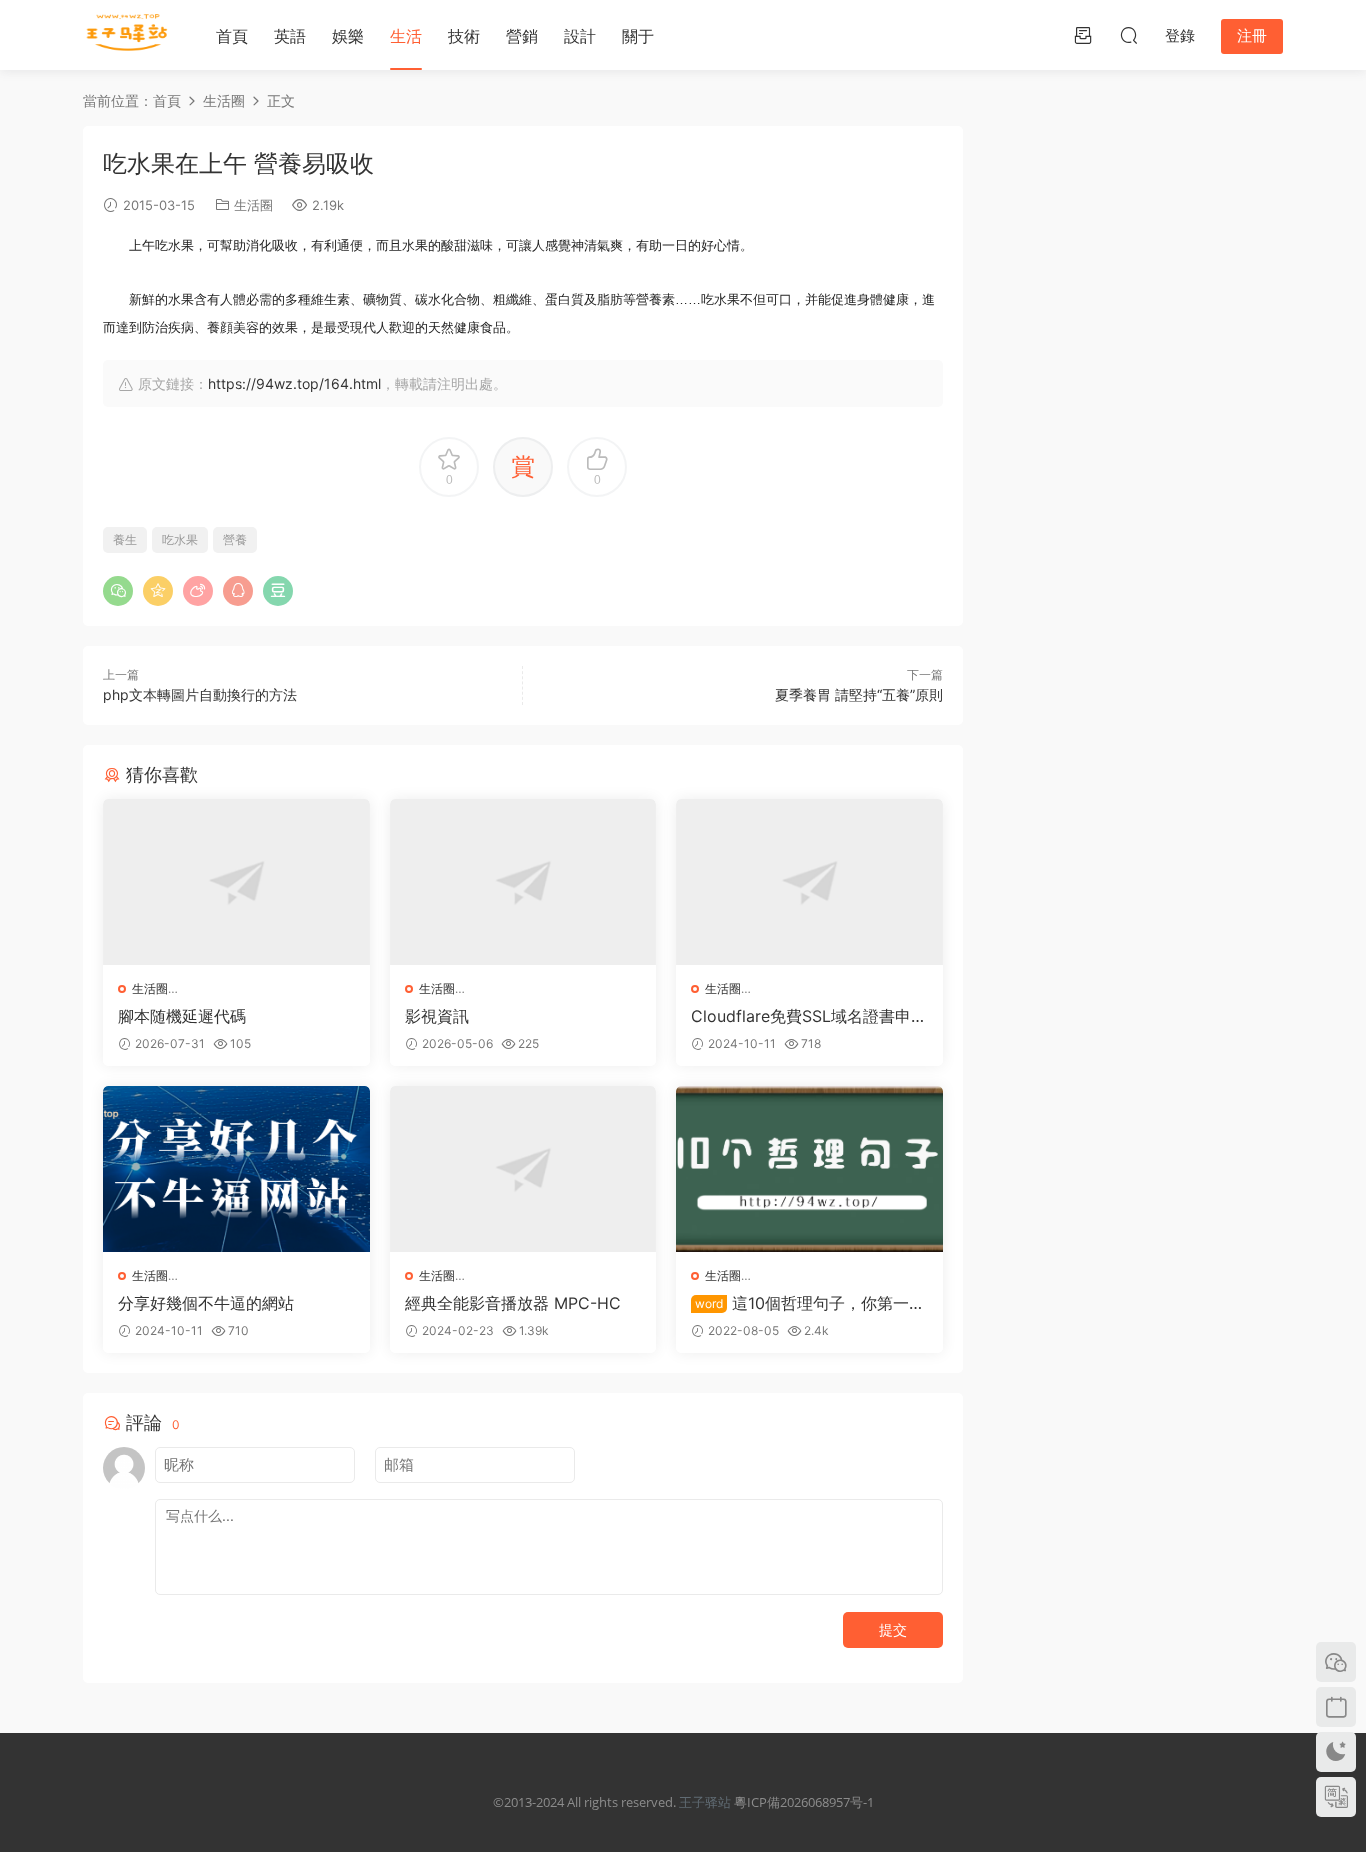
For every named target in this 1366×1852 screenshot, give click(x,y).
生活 (406, 36)
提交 (893, 1629)
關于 (638, 36)
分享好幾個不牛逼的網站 (206, 1303)
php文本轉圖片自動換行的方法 (200, 694)
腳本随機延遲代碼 (182, 1016)
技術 (464, 36)
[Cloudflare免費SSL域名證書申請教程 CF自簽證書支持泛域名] (809, 882)
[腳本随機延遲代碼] (236, 882)
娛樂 (348, 36)
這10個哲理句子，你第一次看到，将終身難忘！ (808, 1303)
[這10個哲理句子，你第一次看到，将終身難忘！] (809, 1169)
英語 (290, 36)
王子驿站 (705, 1802)
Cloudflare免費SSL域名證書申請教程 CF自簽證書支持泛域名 (809, 1016)
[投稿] (1083, 35)
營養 (235, 539)
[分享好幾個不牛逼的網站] (236, 1169)
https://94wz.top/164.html (294, 383)
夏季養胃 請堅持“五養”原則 (859, 694)
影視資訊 (437, 1016)
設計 (580, 36)
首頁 (232, 36)
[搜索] (1129, 35)
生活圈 (253, 205)
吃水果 (180, 539)
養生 (125, 539)
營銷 (522, 36)
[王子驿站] (128, 35)
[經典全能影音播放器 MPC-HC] (523, 1169)
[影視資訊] (523, 882)
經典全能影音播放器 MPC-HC (513, 1303)
